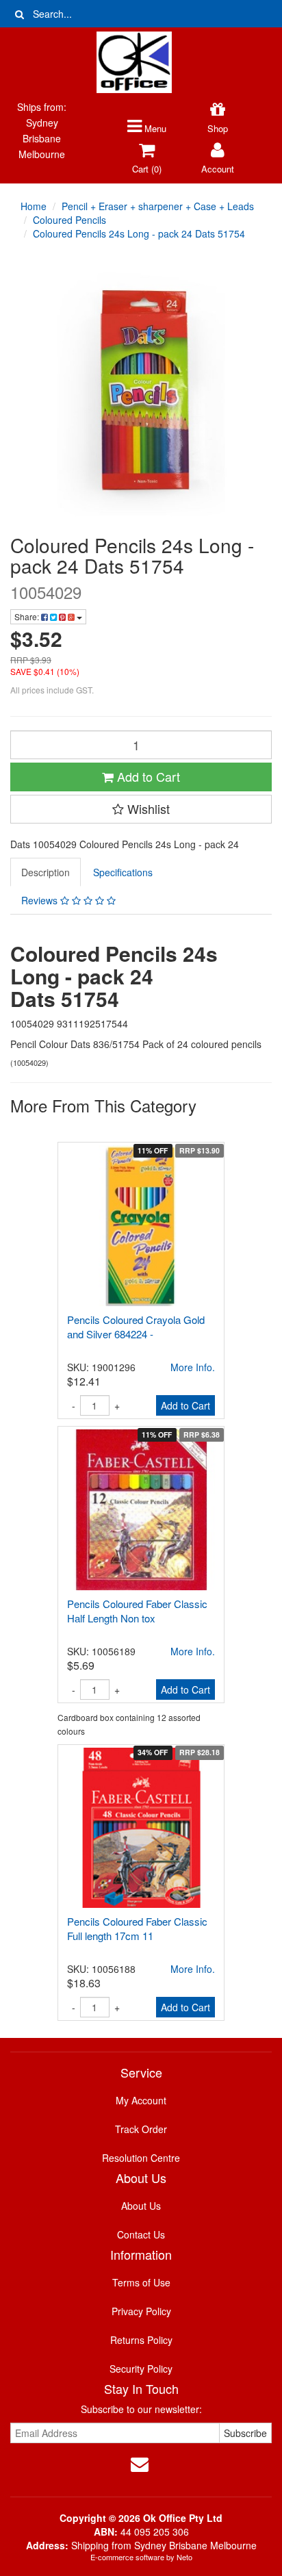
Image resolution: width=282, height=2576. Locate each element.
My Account (141, 2100)
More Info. (193, 1651)
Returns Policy (141, 2340)
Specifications (123, 872)
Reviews (41, 900)
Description (46, 872)
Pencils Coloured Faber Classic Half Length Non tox (137, 1611)
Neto (184, 2557)
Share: (28, 616)
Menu (154, 128)
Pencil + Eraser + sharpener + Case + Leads (158, 206)
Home (34, 206)
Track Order (141, 2129)
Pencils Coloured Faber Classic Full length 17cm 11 (137, 1928)
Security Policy (141, 2369)
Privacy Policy (141, 2311)
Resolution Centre (141, 2158)
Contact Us (141, 2234)
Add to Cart (147, 776)
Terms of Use (141, 2282)
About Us (141, 2206)
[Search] (20, 14)
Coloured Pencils (69, 220)
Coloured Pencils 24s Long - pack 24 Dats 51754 (139, 233)
